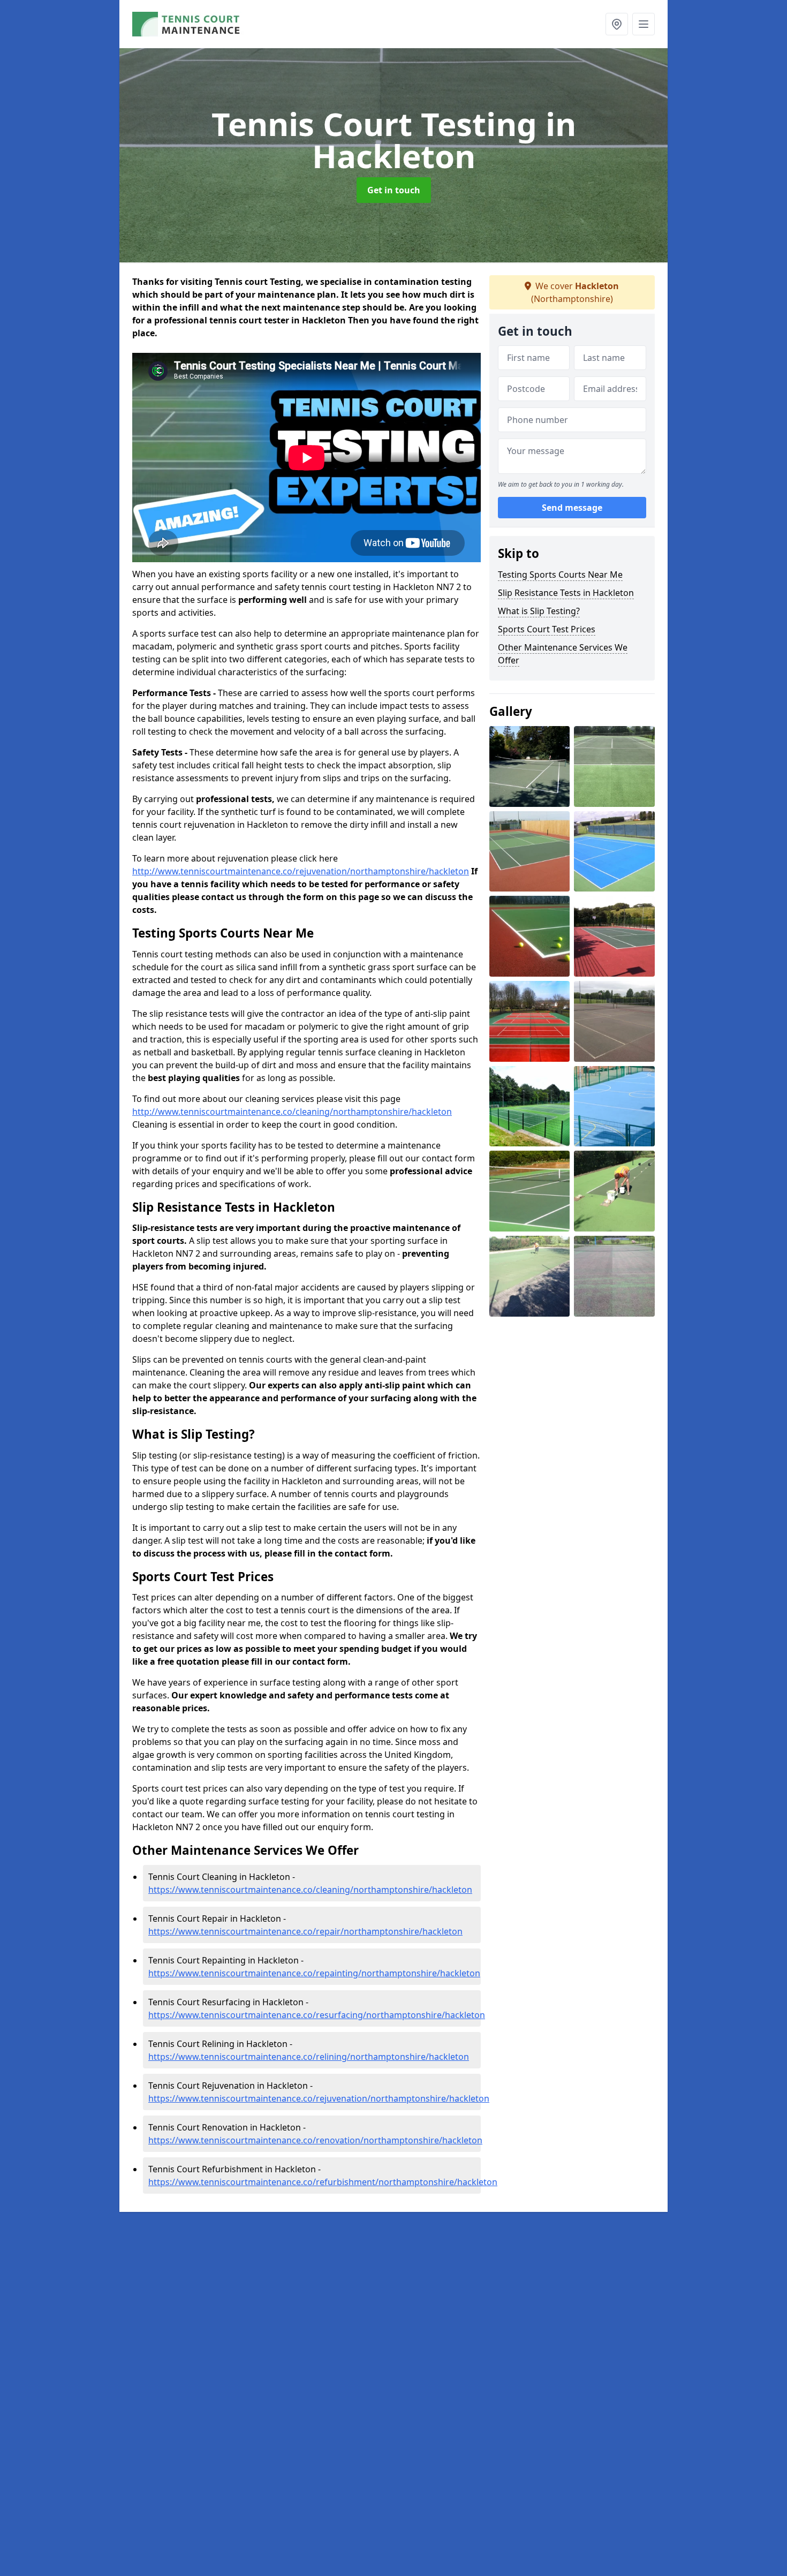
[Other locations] (617, 24)
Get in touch (394, 190)
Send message (572, 508)
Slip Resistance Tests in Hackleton (566, 593)
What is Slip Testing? (539, 611)
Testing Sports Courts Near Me (560, 575)
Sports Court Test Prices (547, 629)
